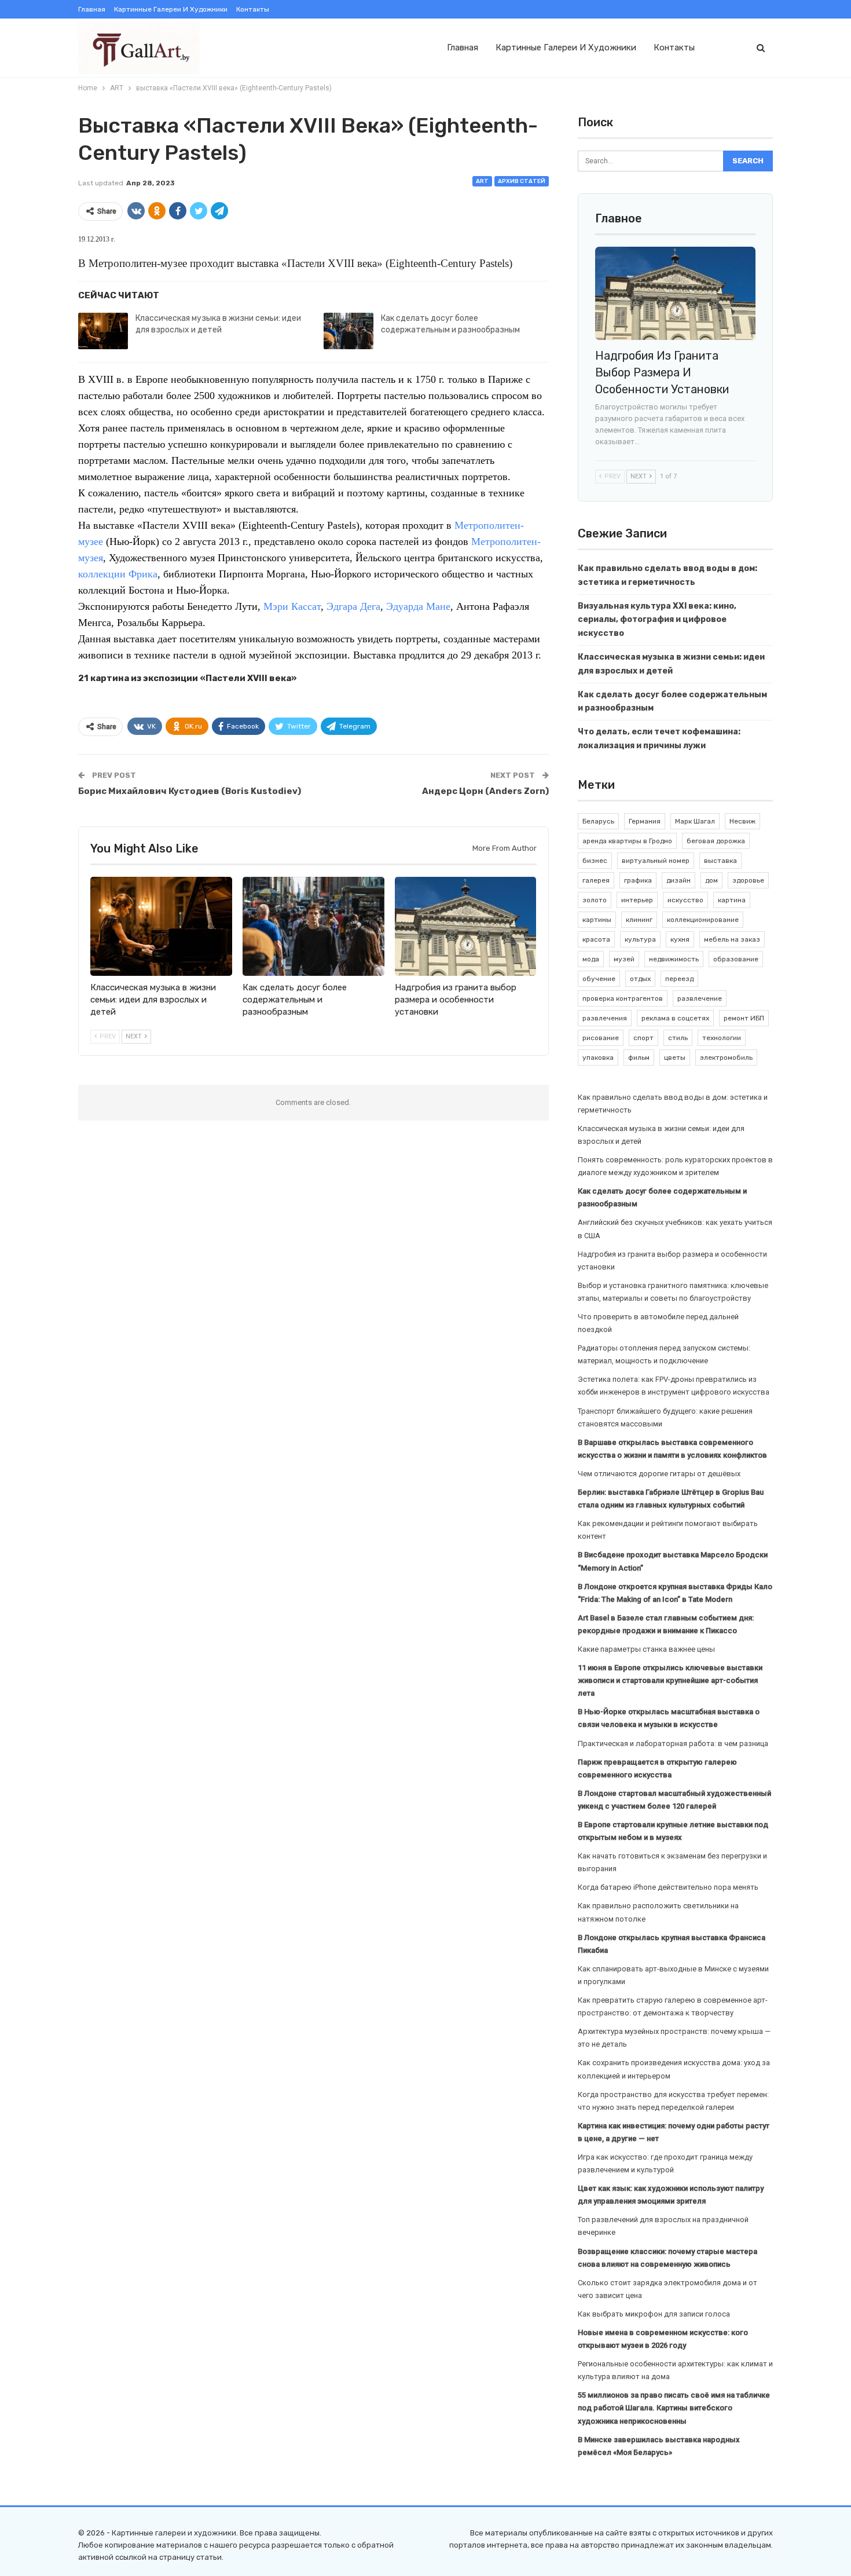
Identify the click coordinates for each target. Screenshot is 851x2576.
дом (711, 880)
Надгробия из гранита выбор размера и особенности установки (662, 372)
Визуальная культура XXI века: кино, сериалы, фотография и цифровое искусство (657, 620)
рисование (601, 1038)
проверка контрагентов (623, 998)
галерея (596, 880)
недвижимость (674, 959)
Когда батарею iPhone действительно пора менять (668, 1887)
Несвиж (742, 821)
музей (624, 959)
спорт (643, 1038)
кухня (680, 939)
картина (732, 900)
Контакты (253, 9)
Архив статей (522, 181)
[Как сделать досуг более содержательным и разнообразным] (349, 331)
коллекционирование (703, 920)
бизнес (595, 861)
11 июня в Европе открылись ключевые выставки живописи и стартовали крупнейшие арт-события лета (670, 1680)
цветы (675, 1058)
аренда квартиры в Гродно (627, 841)
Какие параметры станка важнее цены (646, 1649)
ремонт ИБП (744, 1018)
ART (482, 181)
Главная (92, 9)
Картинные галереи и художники (171, 9)
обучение (599, 979)
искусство (685, 900)
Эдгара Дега (353, 606)
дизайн (678, 880)
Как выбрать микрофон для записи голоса (654, 2314)
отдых (640, 979)
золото (595, 900)
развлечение (700, 998)
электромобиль (726, 1058)
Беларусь (598, 821)
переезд (679, 979)
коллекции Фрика (118, 574)
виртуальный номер (656, 861)
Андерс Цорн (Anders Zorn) (485, 791)
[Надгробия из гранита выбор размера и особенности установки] (466, 926)
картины (597, 920)
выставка (720, 861)
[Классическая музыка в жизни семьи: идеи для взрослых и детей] (103, 331)
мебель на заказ (732, 939)
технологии (722, 1038)
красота (596, 939)
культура (640, 939)
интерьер (637, 900)
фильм (639, 1058)
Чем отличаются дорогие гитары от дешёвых (659, 1474)
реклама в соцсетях (675, 1018)
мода (591, 959)
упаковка (598, 1058)
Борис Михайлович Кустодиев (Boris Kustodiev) (190, 791)
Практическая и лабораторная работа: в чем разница (673, 1743)
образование (736, 959)
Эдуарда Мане (418, 606)
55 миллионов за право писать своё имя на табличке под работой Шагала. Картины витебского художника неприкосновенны (674, 2408)
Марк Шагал (695, 821)
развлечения (605, 1018)
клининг (639, 920)
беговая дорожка (716, 841)
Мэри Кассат (292, 606)
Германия (645, 821)
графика (638, 880)
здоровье (748, 880)
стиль (678, 1038)
